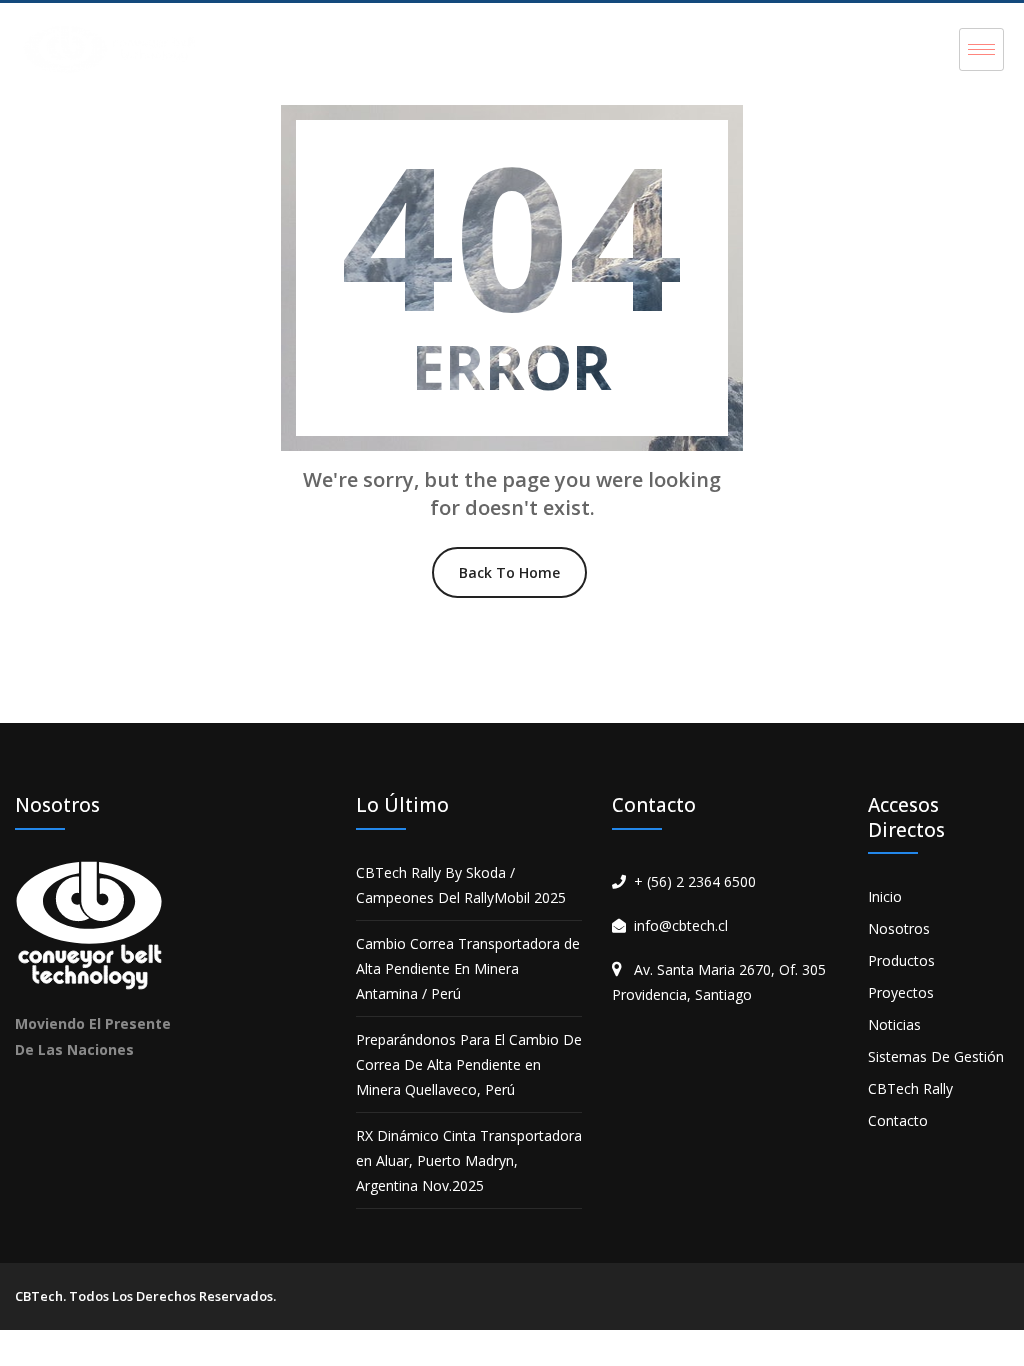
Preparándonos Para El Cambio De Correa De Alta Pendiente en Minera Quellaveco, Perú (469, 1064)
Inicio (885, 896)
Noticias (894, 1024)
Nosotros (899, 928)
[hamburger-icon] (981, 49)
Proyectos (901, 992)
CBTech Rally (910, 1088)
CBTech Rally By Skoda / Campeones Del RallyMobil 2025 (461, 885)
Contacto (898, 1120)
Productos (901, 960)
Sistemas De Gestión (936, 1056)
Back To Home (509, 572)
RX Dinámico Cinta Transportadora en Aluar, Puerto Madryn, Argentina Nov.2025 (469, 1160)
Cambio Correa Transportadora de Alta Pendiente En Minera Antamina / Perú (468, 968)
